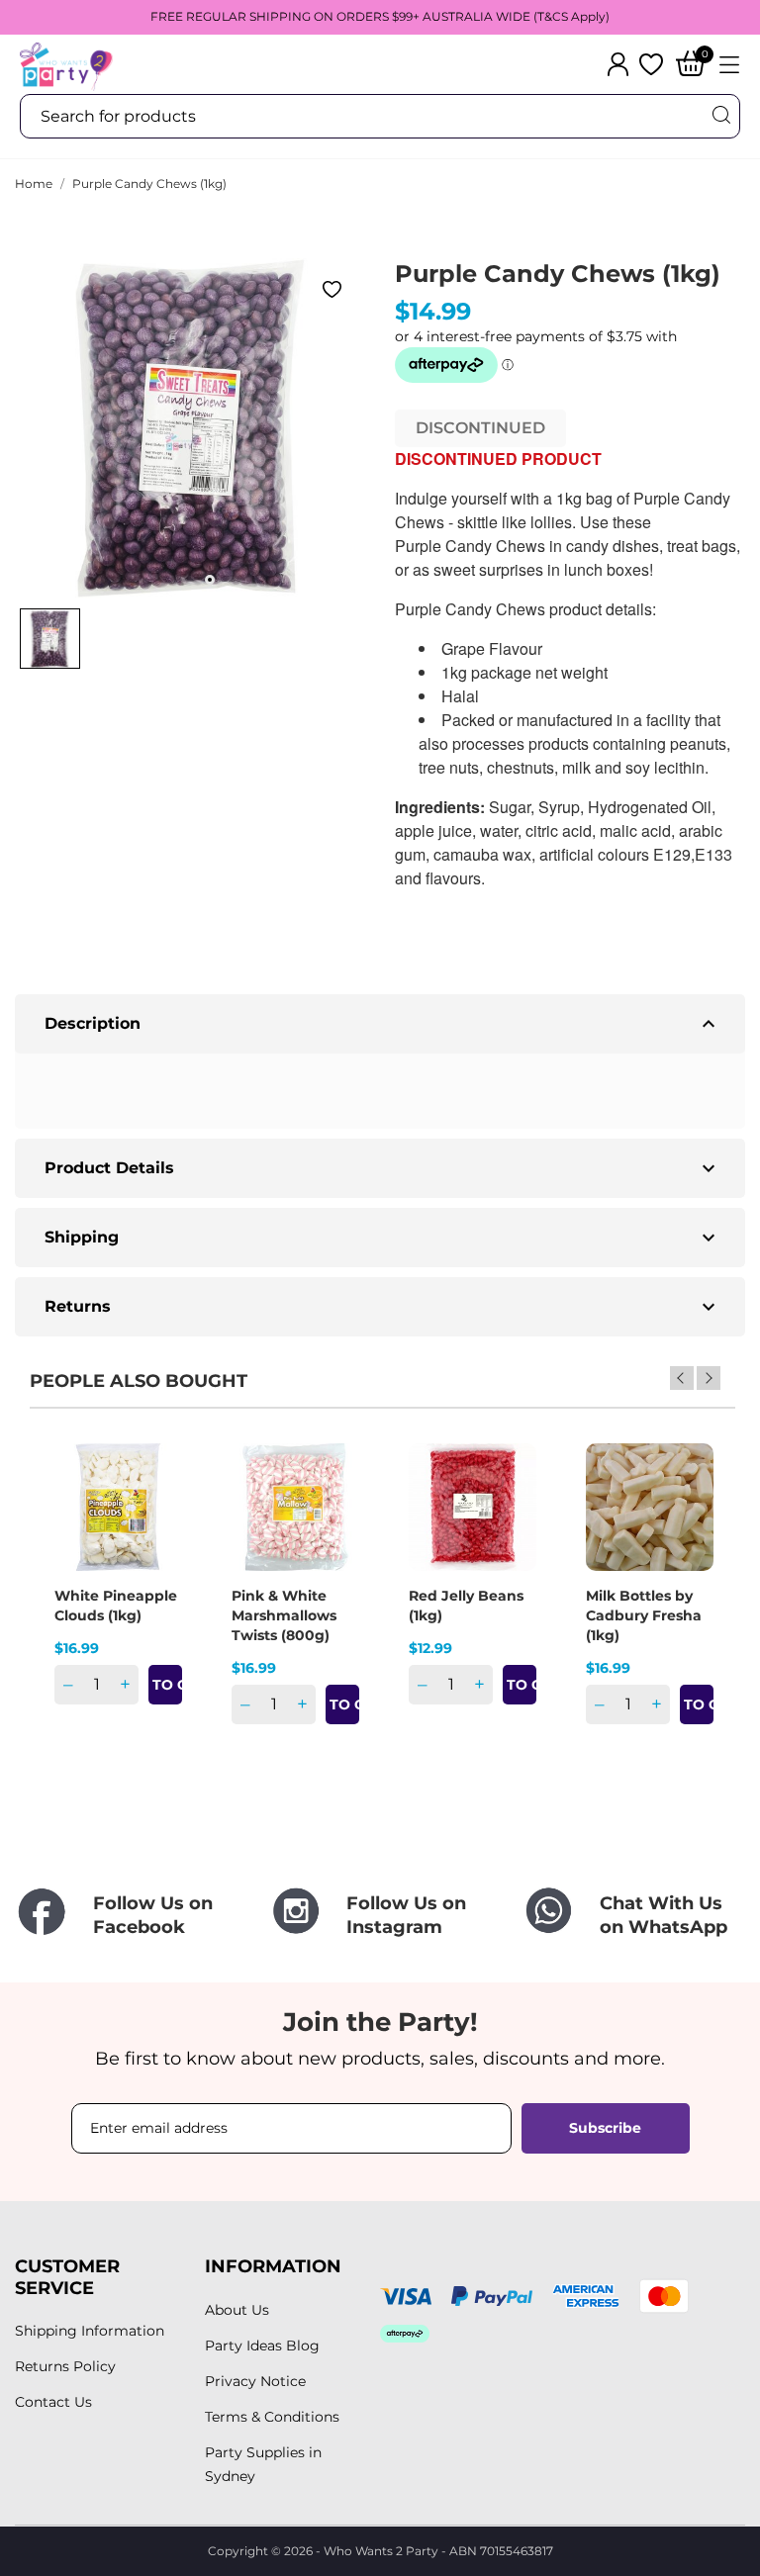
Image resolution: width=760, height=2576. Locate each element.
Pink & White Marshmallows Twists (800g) (284, 1615)
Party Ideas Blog (262, 2346)
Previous (682, 1378)
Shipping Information (90, 2331)
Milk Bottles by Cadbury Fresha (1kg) (644, 1615)
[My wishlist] (651, 64)
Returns (382, 1307)
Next (709, 1378)
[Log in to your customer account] (618, 64)
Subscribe (605, 2128)
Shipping (382, 1238)
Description (382, 1024)
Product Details (382, 1168)
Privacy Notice (255, 2381)
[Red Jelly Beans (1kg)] (509, 1513)
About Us (237, 2310)
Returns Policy (65, 2366)
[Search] (720, 115)
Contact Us (53, 2402)
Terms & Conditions (272, 2417)
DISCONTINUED (480, 428)
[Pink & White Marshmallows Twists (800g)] (332, 1513)
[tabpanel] (190, 428)
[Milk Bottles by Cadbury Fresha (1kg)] (686, 1513)
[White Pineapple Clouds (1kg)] (154, 1513)
